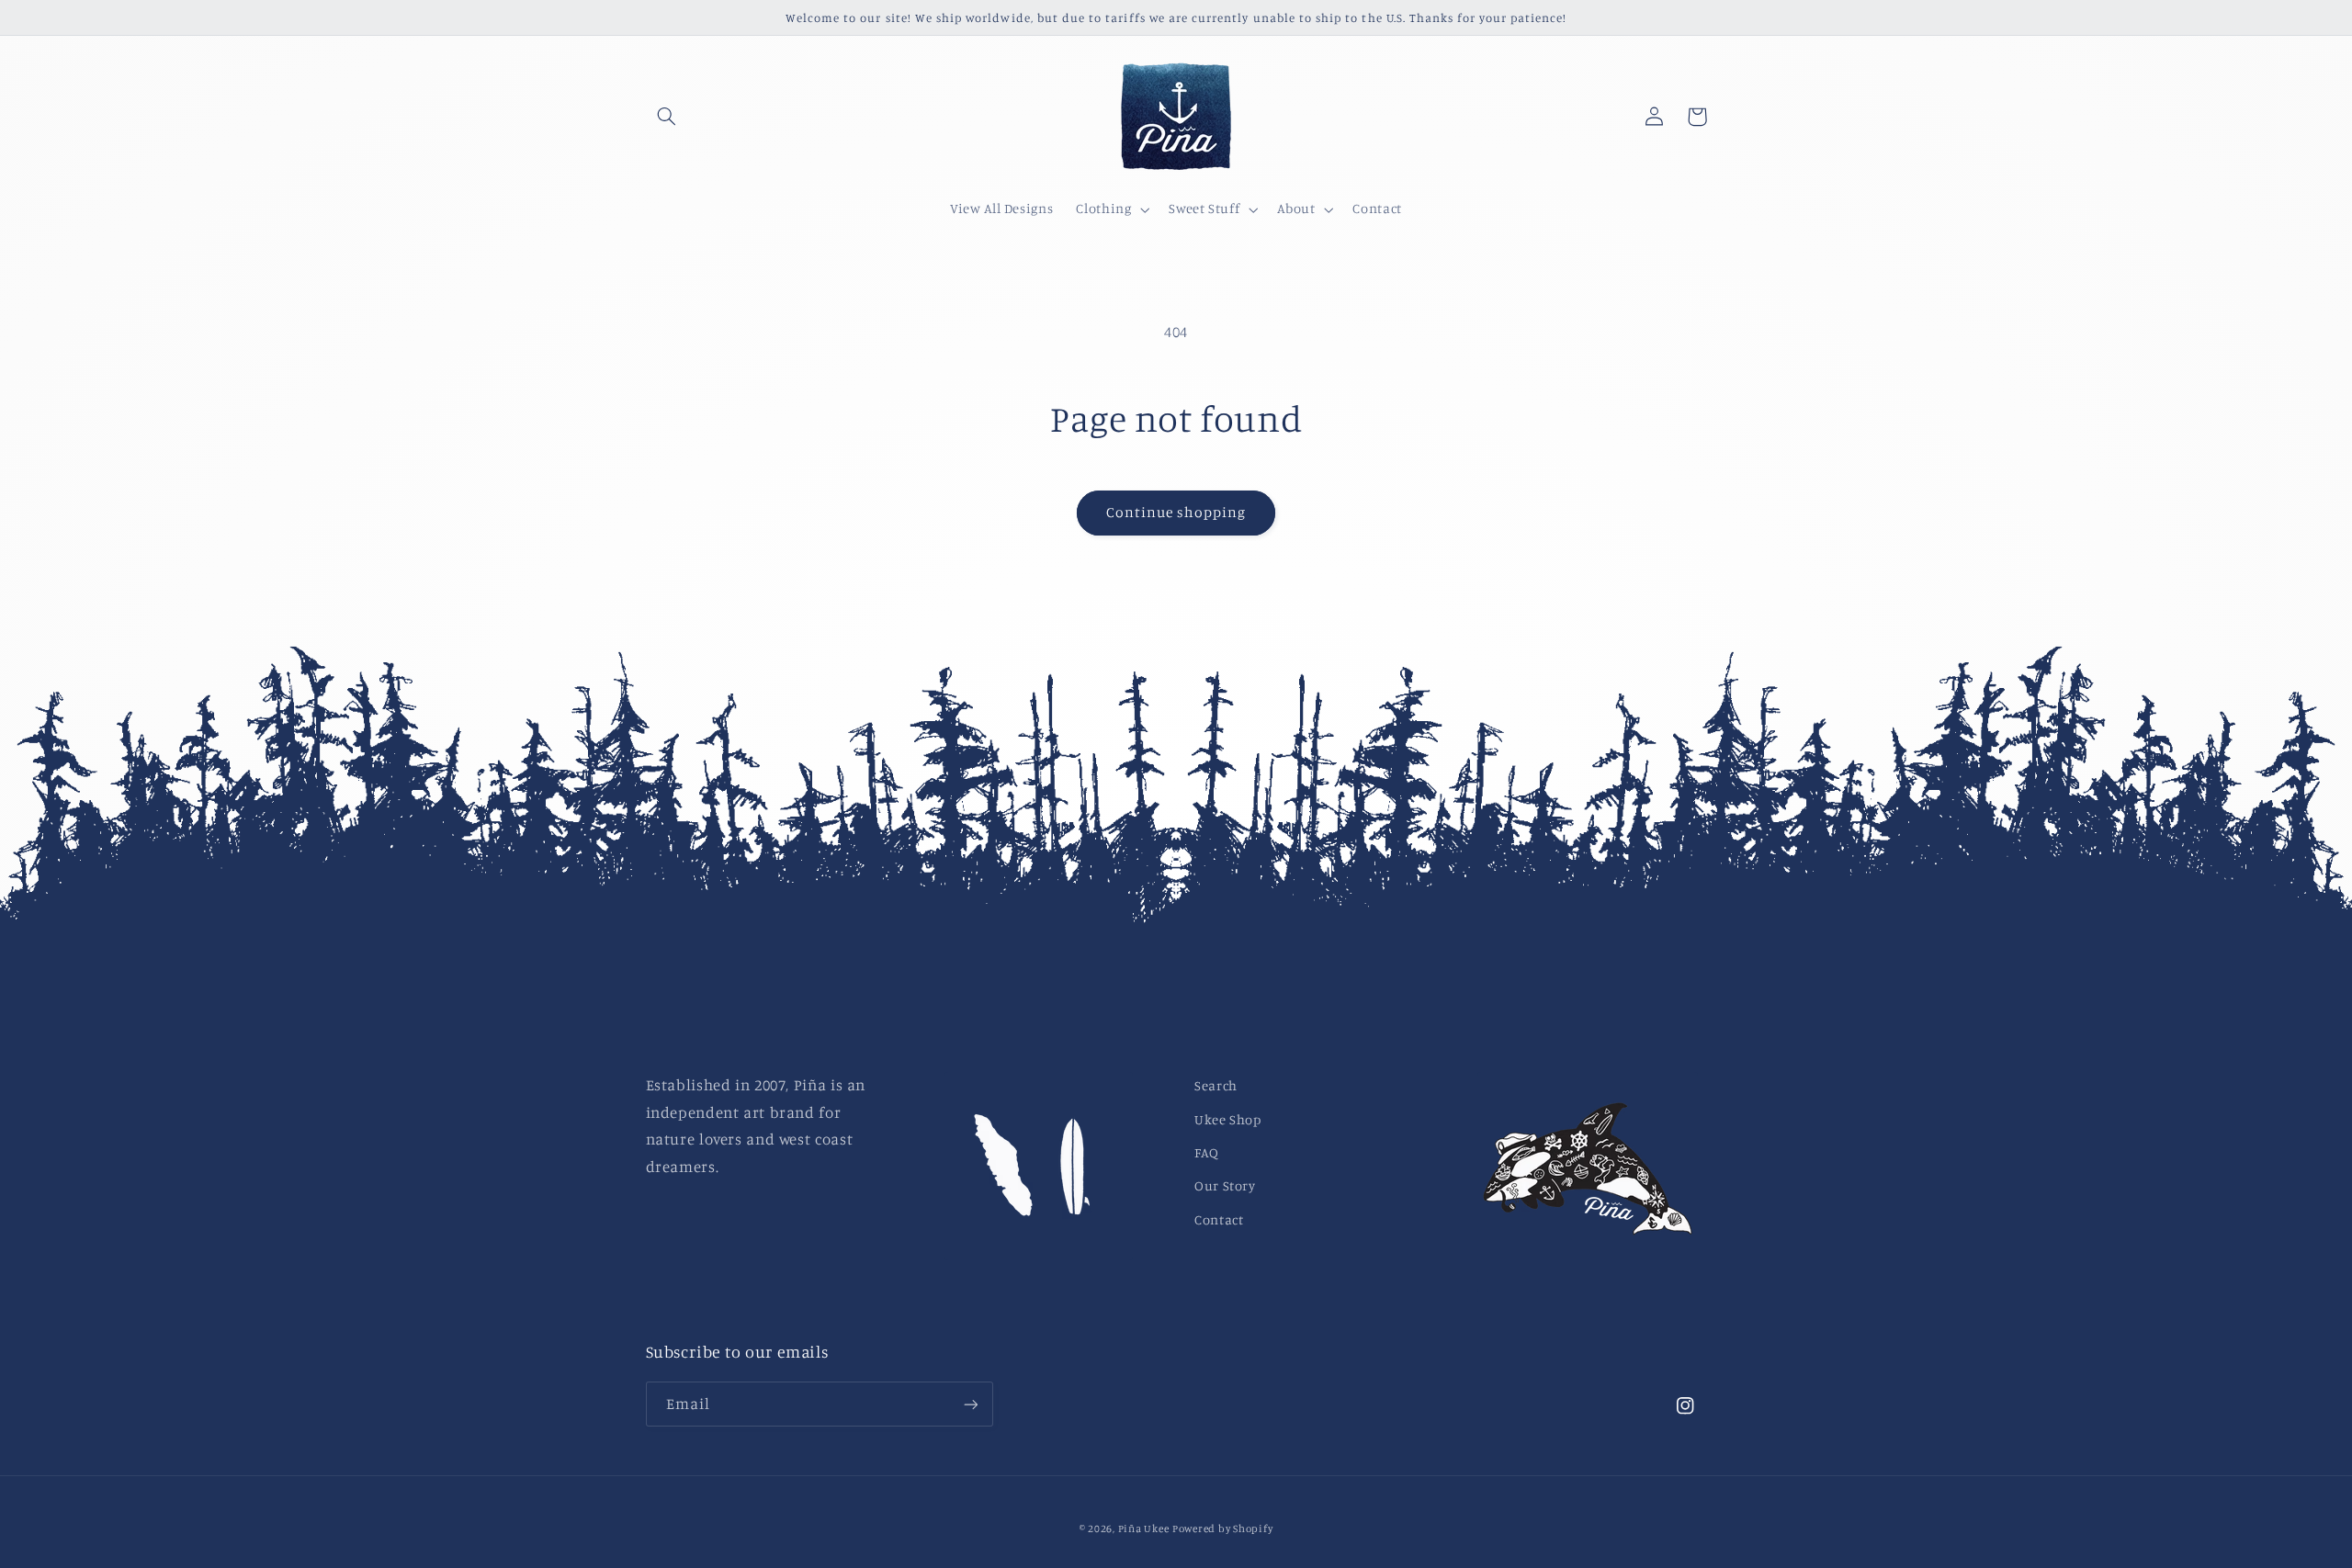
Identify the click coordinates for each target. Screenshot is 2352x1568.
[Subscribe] (970, 1404)
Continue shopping (1176, 512)
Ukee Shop (1228, 1119)
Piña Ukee (1144, 1529)
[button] (667, 117)
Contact (1219, 1219)
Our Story (1225, 1185)
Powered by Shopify (1222, 1529)
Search (1216, 1085)
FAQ (1207, 1152)
